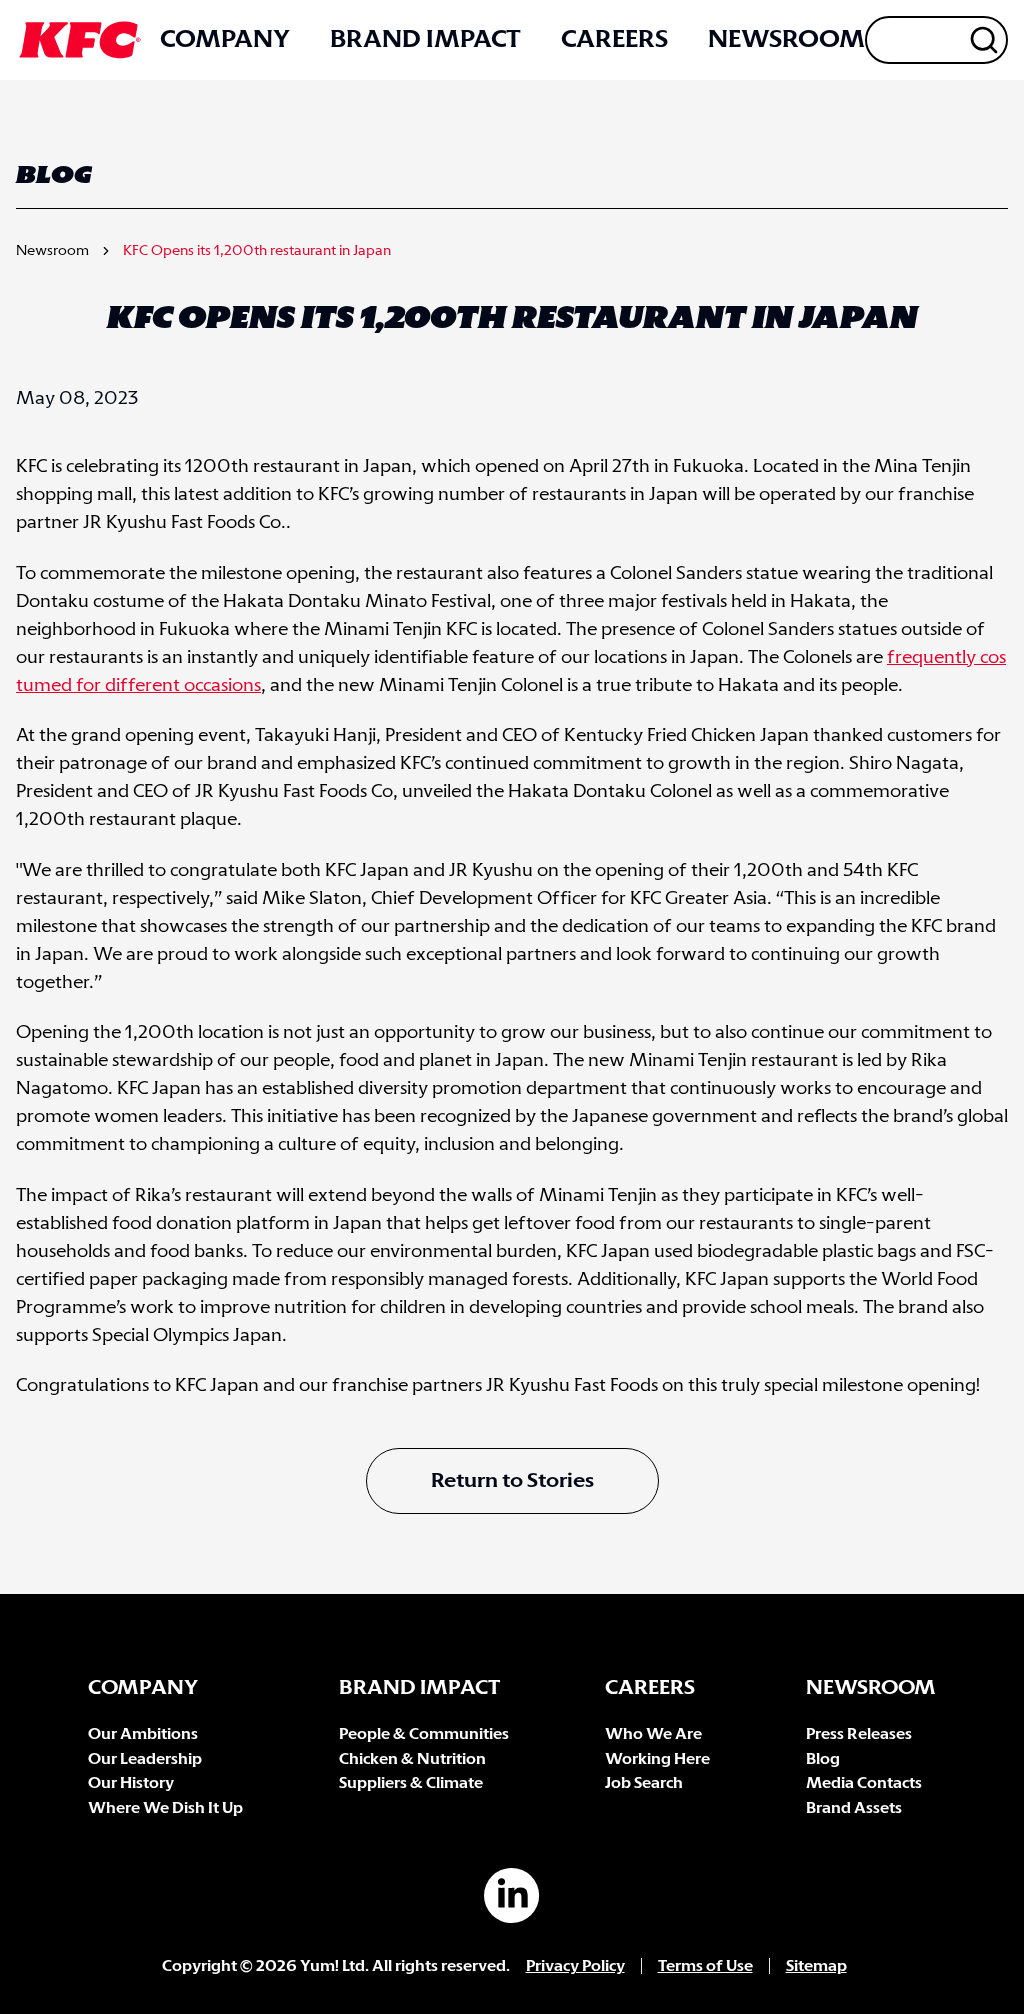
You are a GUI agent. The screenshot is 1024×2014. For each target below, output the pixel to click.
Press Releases (859, 1734)
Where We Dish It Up (165, 1808)
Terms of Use (705, 1966)
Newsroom (786, 40)
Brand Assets (854, 1808)
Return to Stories (512, 1481)
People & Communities (424, 1734)
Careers (614, 40)
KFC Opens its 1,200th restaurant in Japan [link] (257, 251)
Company (225, 40)
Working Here (657, 1759)
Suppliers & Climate (411, 1783)
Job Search (644, 1783)
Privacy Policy (575, 1966)
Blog (823, 1759)
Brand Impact (425, 40)
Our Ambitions (143, 1734)
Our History (131, 1783)
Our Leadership (145, 1759)
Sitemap (816, 1966)
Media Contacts (864, 1783)
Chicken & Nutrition (412, 1759)
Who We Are (653, 1734)
